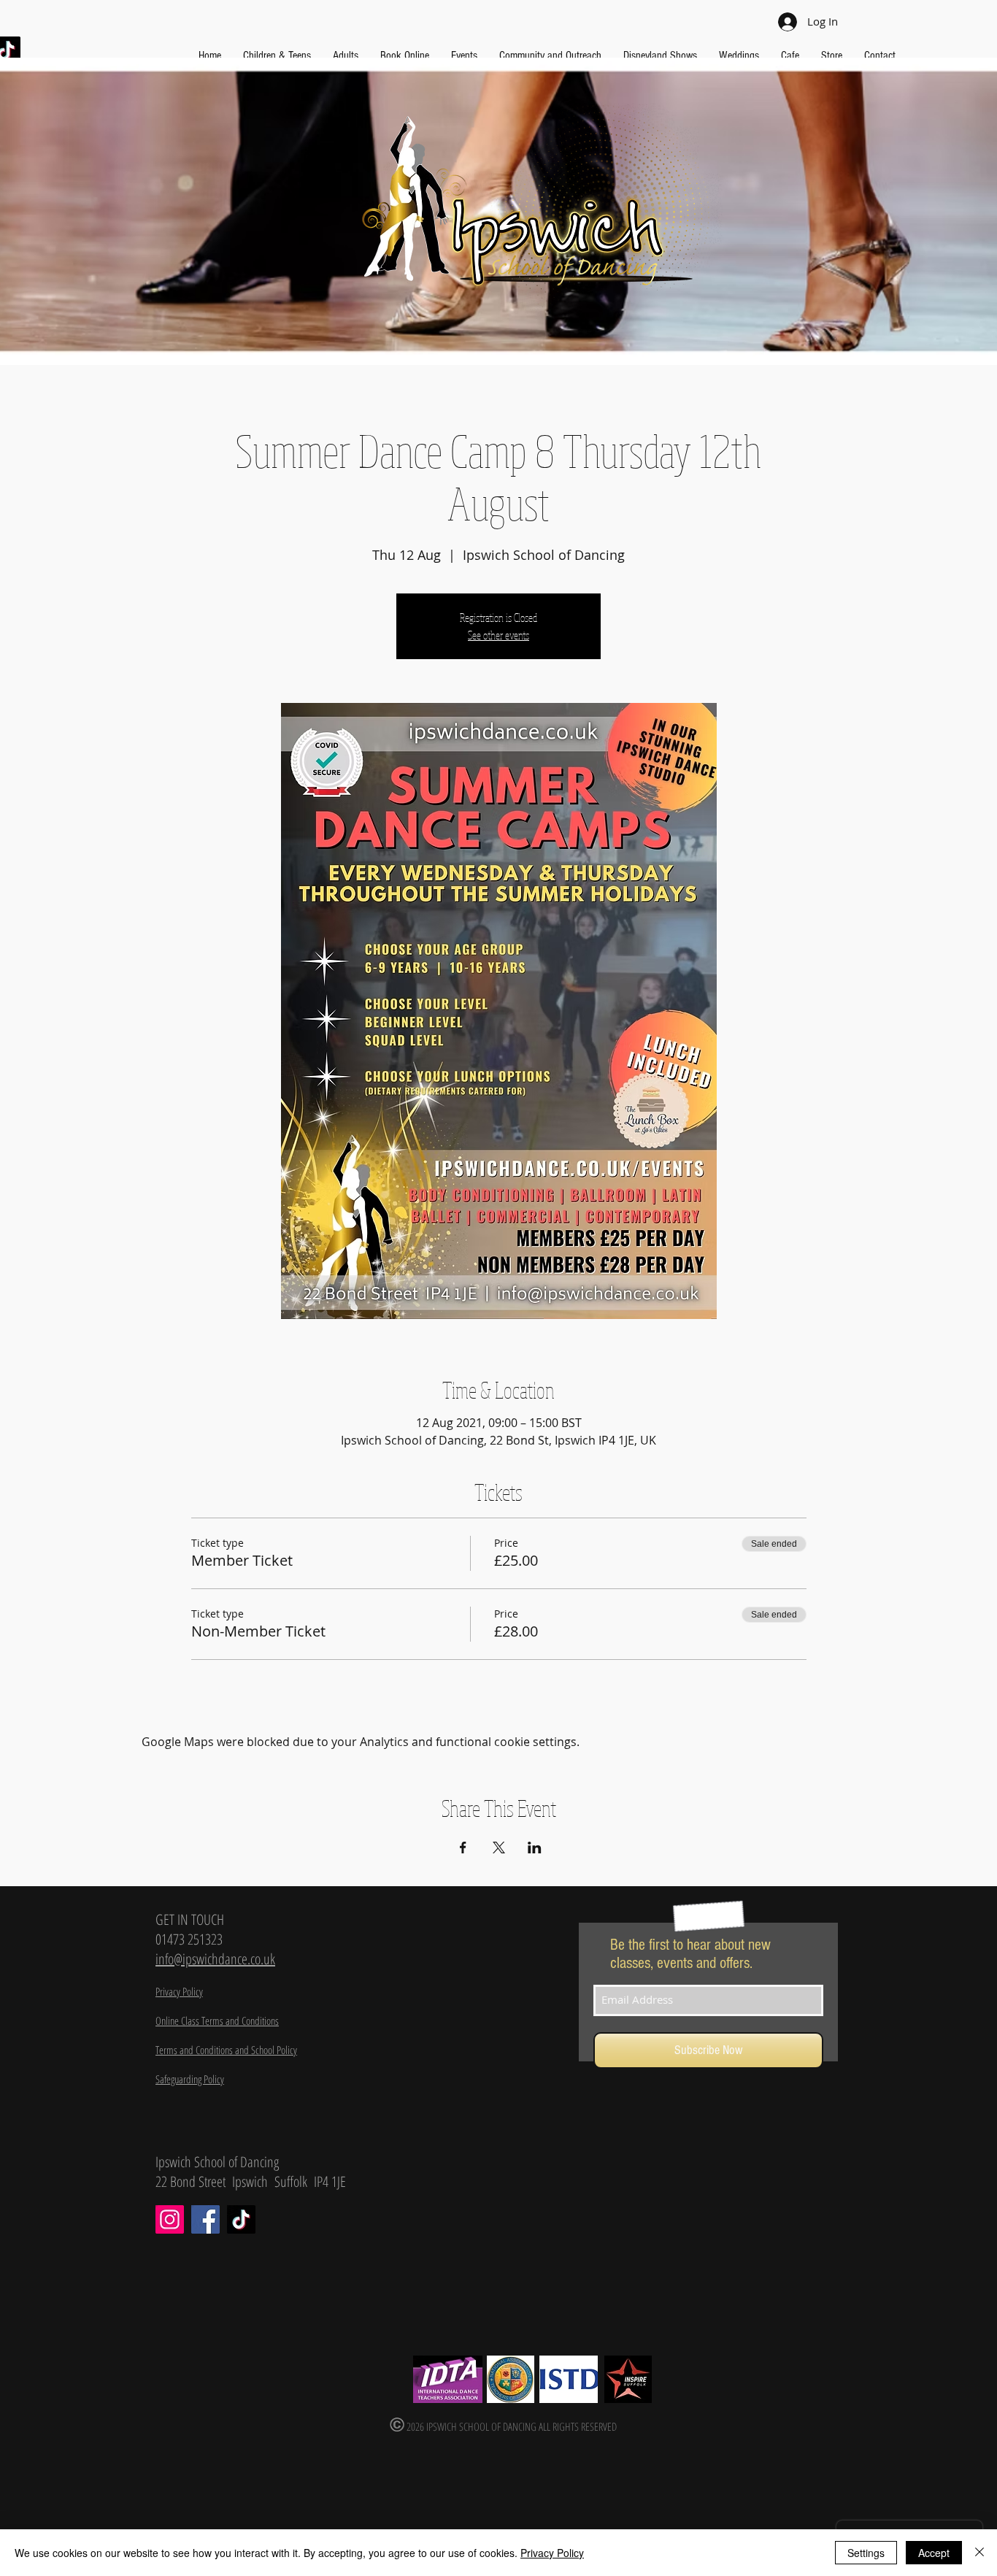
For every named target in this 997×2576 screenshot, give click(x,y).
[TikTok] (241, 2219)
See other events (498, 635)
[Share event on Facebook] (463, 1848)
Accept (934, 2553)
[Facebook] (205, 2219)
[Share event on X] (499, 1848)
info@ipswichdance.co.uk (215, 1959)
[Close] (979, 2553)
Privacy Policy (552, 2553)
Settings (866, 2553)
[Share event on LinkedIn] (535, 1848)
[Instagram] (170, 2219)
